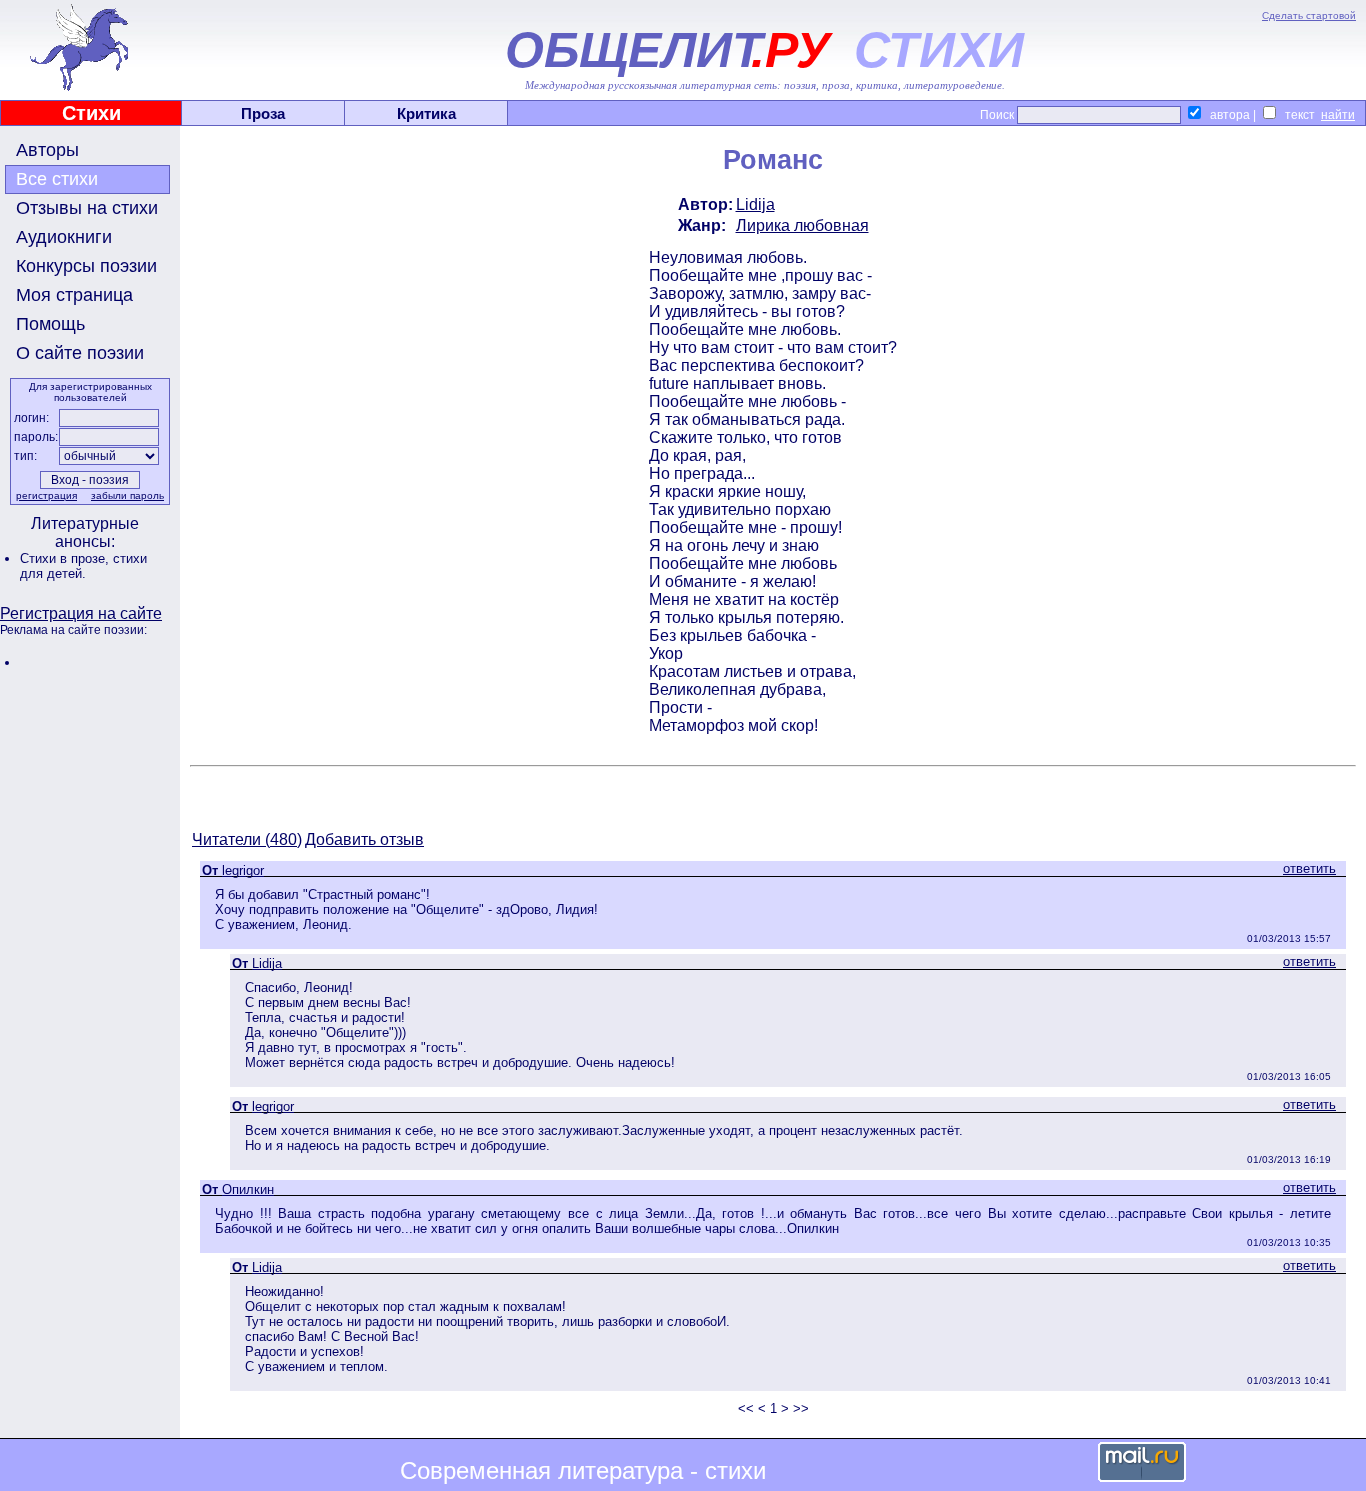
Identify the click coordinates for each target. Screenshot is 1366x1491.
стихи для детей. (83, 566)
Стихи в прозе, (66, 558)
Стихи (91, 113)
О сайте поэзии (80, 353)
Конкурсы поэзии (86, 266)
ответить (1309, 868)
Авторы (47, 150)
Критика (426, 113)
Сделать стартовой (1309, 15)
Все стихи (57, 179)
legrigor (243, 870)
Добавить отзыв (364, 839)
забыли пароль (127, 495)
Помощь (50, 324)
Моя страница (74, 295)
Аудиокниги (64, 237)
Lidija (755, 204)
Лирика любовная (802, 225)
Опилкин (248, 1189)
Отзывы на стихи (87, 208)
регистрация (46, 495)
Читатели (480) (247, 839)
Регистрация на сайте (81, 613)
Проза (263, 113)
